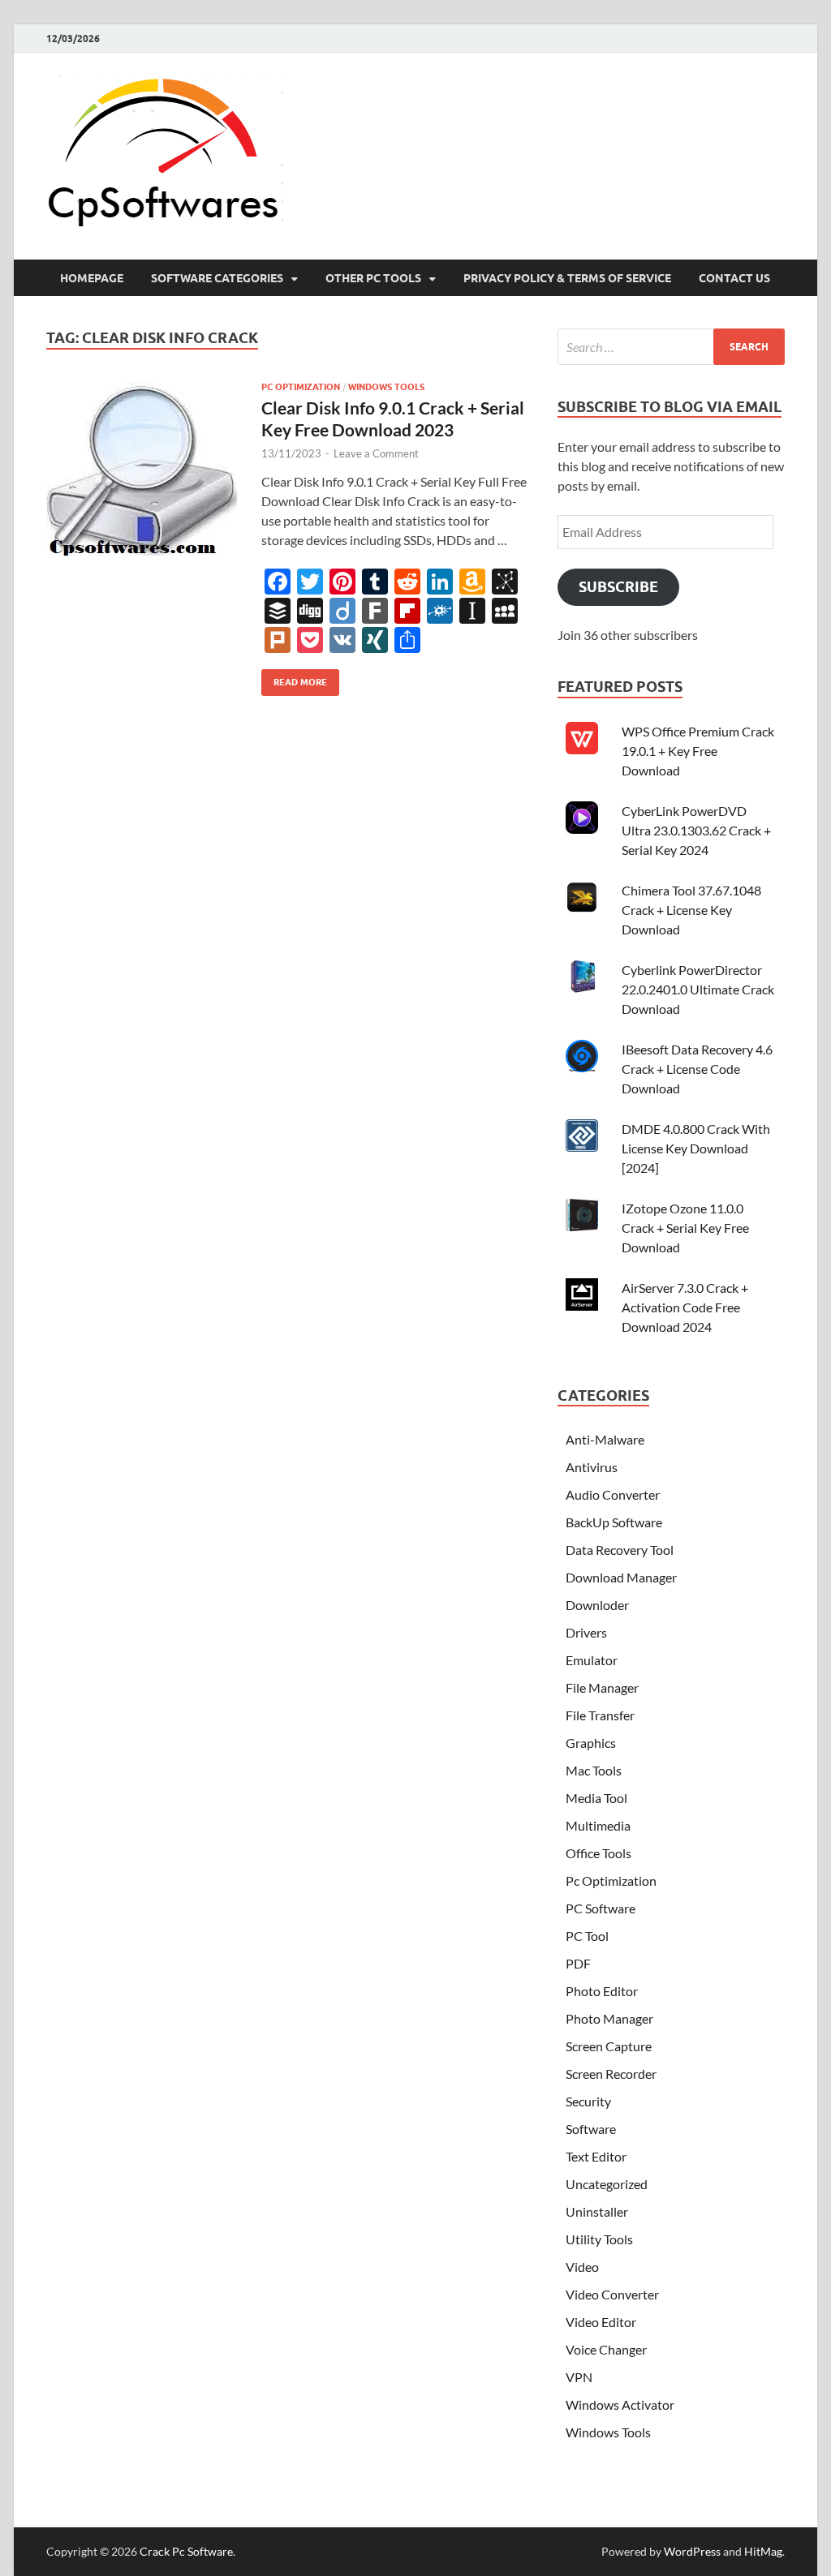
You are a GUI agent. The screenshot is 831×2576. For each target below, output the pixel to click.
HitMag (763, 2551)
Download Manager (621, 1577)
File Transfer (600, 1715)
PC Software (601, 1908)
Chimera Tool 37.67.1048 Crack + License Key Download (691, 910)
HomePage (92, 278)
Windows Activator (620, 2404)
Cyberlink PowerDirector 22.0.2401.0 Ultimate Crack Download (698, 989)
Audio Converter (613, 1494)
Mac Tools (594, 1770)
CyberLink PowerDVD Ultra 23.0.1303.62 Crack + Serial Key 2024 (696, 830)
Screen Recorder (611, 2074)
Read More (294, 678)
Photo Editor (602, 1991)
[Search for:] (671, 347)
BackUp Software (614, 1522)
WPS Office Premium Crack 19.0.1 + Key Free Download (698, 751)
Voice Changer (606, 2349)
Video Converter (612, 2294)
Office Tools (598, 1853)
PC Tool (587, 1936)
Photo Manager (609, 2018)
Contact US (734, 278)
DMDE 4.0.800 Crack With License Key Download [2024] (696, 1148)
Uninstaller (597, 2211)
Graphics (591, 1743)
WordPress (692, 2551)
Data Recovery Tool (620, 1550)
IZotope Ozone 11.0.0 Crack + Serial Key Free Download (685, 1228)
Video (582, 2267)
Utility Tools (599, 2239)
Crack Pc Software (186, 2551)
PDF (578, 1963)
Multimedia (598, 1825)
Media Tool (596, 1798)
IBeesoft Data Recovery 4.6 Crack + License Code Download (697, 1069)
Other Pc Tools (373, 278)
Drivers (586, 1632)
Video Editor (601, 2322)
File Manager (602, 1687)
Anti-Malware (605, 1439)
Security (588, 2101)
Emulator (592, 1660)
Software (591, 2129)
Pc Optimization (301, 387)
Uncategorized (607, 2184)
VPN (579, 2377)
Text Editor (596, 2156)
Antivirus (592, 1467)
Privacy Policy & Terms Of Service (567, 278)
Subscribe (618, 587)
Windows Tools (386, 387)
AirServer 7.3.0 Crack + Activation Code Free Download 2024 (685, 1307)
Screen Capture (609, 2046)
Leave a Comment (376, 453)
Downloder (597, 1605)
